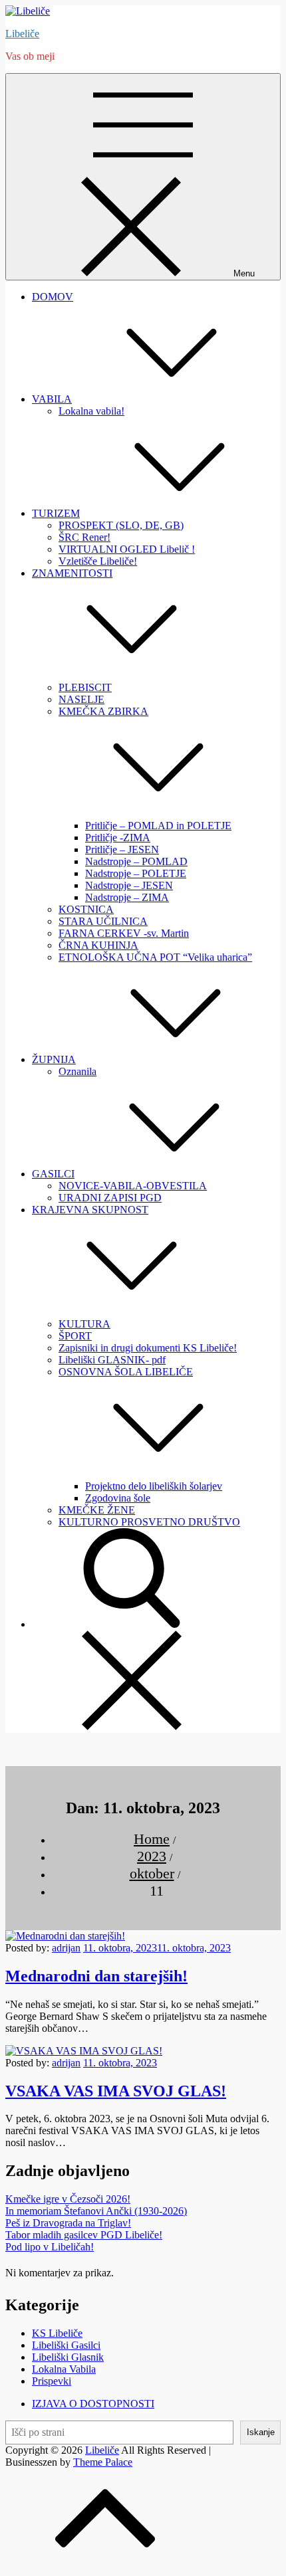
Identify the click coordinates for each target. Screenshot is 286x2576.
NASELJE (81, 699)
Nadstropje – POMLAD (136, 861)
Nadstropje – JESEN (129, 885)
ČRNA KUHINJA (98, 945)
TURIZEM (56, 513)
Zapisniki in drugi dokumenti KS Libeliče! (148, 1348)
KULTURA (84, 1324)
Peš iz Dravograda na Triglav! (68, 2223)
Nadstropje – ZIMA (127, 897)
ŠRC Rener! (84, 537)
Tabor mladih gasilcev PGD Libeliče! (84, 2235)
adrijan (66, 1948)
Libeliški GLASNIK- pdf (112, 1360)
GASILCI (53, 1174)
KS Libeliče (57, 2333)
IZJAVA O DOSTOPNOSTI (93, 2404)
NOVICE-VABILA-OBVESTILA (133, 1186)
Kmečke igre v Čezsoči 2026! (68, 2199)
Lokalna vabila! (91, 411)
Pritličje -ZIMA (118, 838)
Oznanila (77, 1071)
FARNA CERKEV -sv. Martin (124, 933)
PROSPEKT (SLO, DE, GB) (121, 525)
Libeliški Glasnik (68, 2357)
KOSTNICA (86, 909)
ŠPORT (75, 1336)
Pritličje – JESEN (122, 849)
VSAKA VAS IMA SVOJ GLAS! (116, 2091)
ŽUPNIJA (54, 1059)
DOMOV (53, 297)
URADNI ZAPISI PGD (110, 1198)
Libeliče (22, 34)
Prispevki (52, 2381)
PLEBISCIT (85, 687)
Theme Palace (103, 2462)
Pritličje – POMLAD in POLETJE (158, 826)
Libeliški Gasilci (66, 2345)
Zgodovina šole (118, 1498)
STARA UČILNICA (103, 921)
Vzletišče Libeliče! (98, 561)
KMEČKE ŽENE (97, 1510)
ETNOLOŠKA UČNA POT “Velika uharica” (155, 957)
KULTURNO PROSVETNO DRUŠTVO (149, 1522)
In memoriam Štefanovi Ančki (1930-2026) (96, 2211)
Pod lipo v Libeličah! (50, 2247)
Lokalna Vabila (64, 2369)
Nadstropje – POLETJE (136, 873)
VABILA (52, 399)
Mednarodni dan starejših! (96, 1976)
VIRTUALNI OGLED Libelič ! (127, 549)
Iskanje (261, 2432)
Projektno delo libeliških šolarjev (154, 1486)
